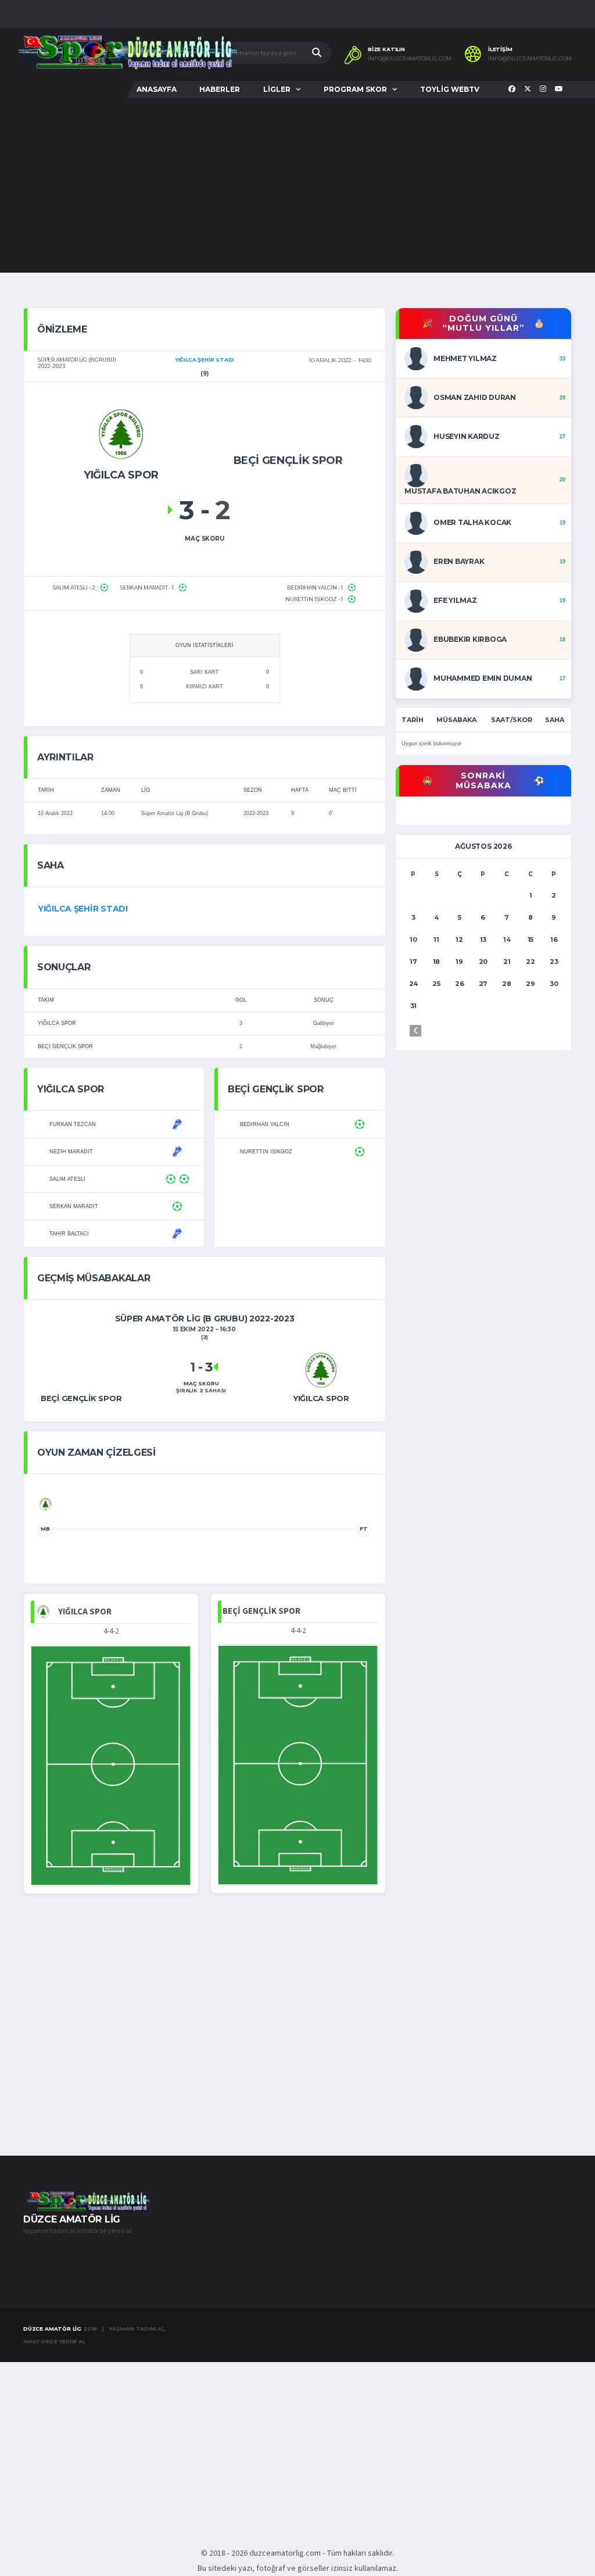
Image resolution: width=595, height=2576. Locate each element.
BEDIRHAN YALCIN (265, 1124)
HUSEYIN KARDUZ (467, 436)
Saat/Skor (512, 720)
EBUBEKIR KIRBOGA (470, 639)
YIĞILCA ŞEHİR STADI (83, 909)
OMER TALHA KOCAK (472, 522)
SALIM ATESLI (67, 1179)
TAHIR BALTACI (69, 1234)
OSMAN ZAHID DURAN (475, 397)
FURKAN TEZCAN (73, 1124)
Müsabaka (456, 720)
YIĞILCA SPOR (57, 1023)
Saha (555, 720)
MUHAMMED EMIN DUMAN (483, 678)
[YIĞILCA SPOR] (121, 434)
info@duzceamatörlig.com (410, 59)
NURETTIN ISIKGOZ (266, 1152)
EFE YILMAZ (455, 600)
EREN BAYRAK (459, 561)
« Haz (415, 1031)
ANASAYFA (157, 89)
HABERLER (220, 89)
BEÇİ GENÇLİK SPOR (65, 1046)
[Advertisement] (297, 185)
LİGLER (277, 89)
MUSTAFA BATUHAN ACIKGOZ (460, 491)
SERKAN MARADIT (74, 1206)
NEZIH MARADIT (71, 1152)
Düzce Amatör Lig (52, 2329)
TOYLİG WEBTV (450, 89)
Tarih (413, 720)
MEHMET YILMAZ (465, 358)
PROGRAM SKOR (355, 89)
